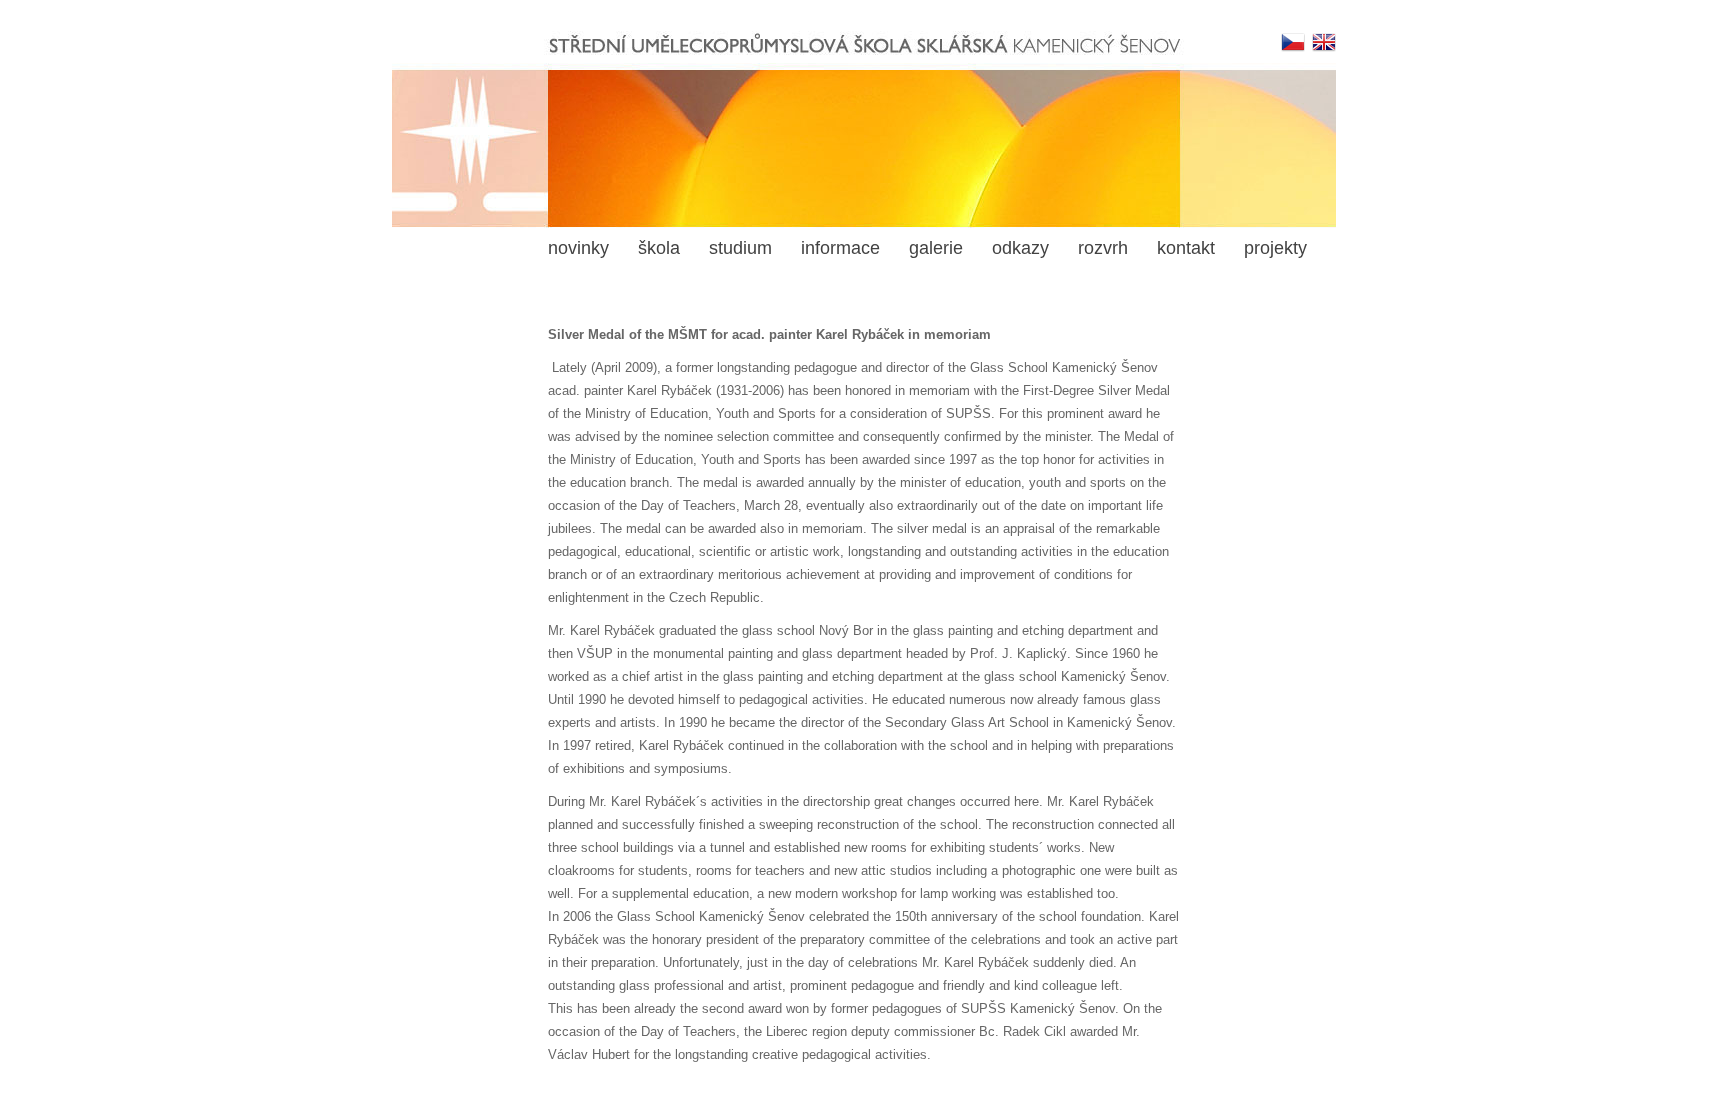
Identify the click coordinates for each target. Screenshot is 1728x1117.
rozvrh (1103, 248)
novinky (578, 248)
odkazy (1020, 248)
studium (740, 248)
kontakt (1186, 248)
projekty (1275, 248)
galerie (936, 248)
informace (840, 248)
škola (659, 248)
